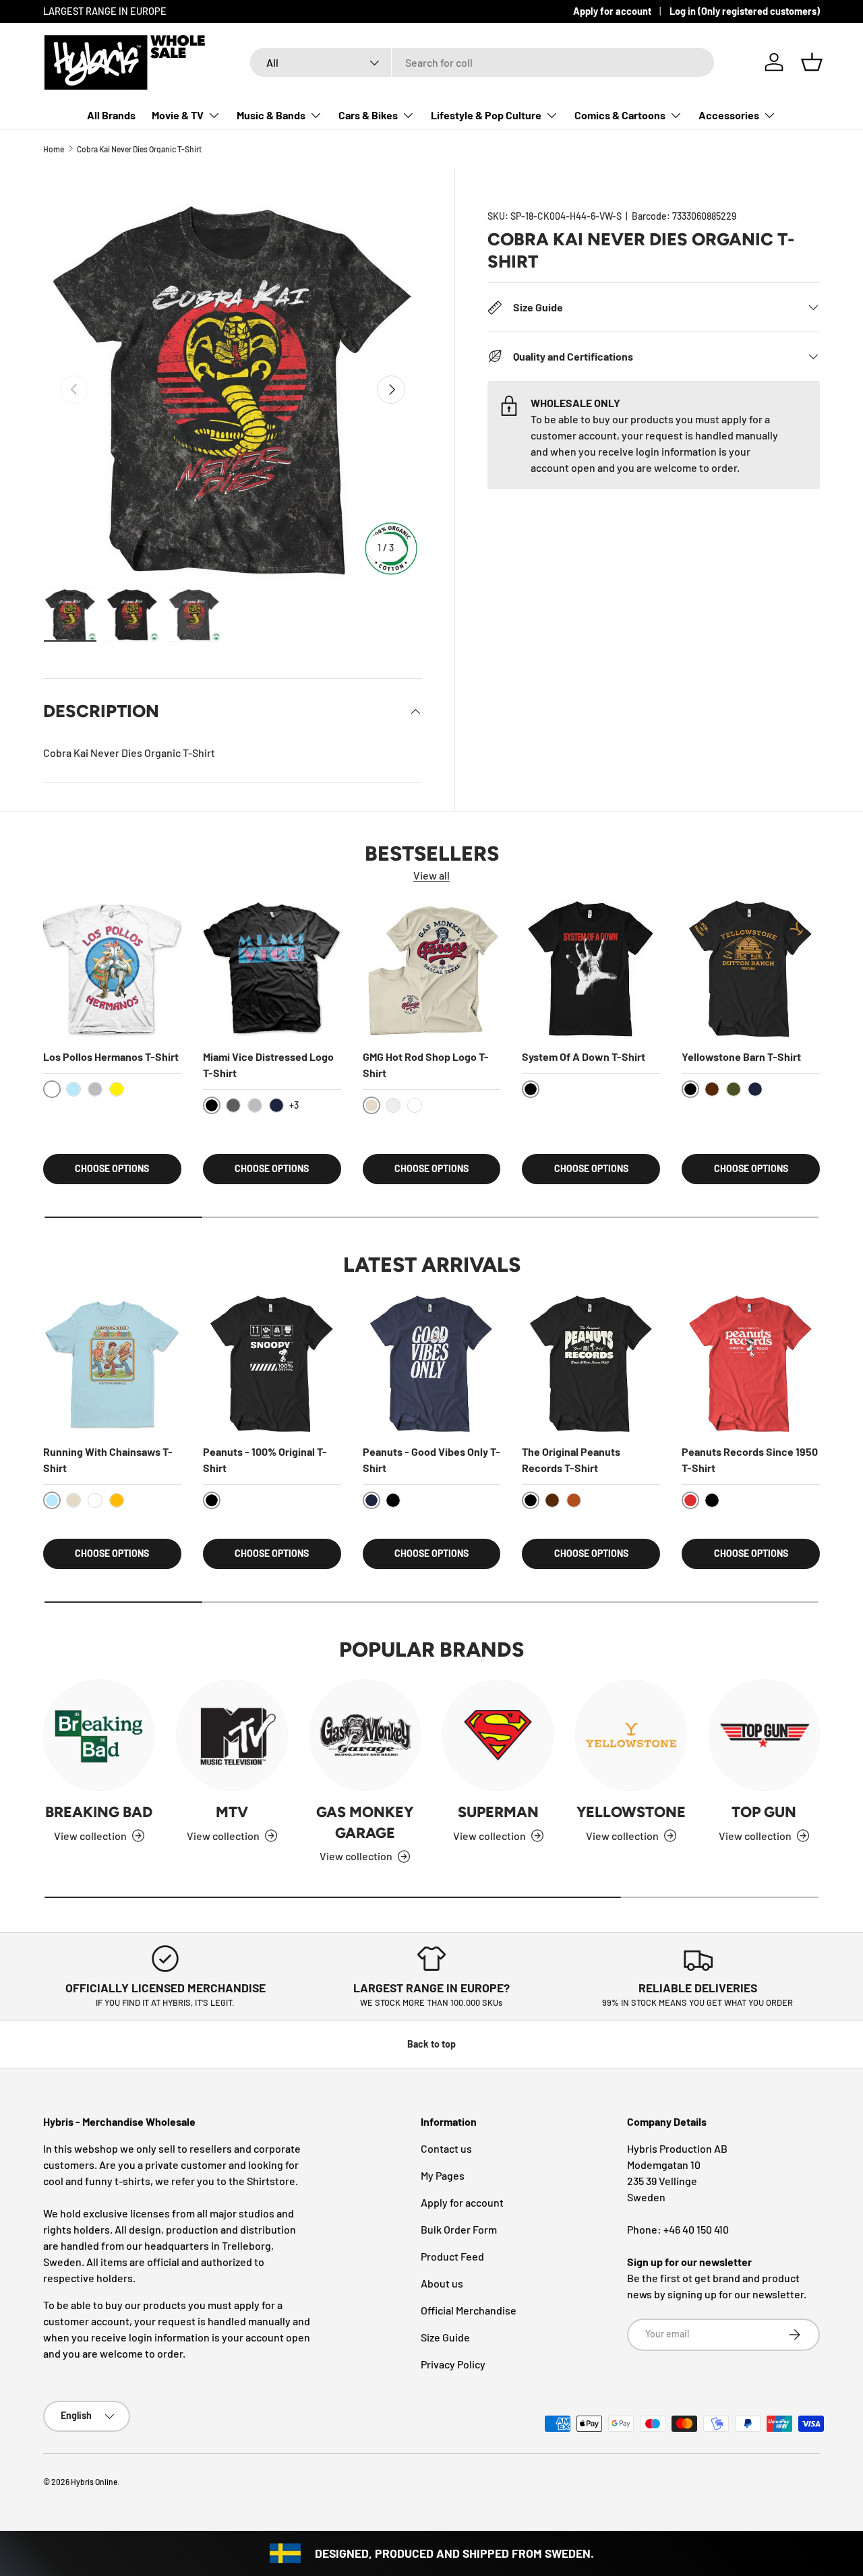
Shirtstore (271, 2181)
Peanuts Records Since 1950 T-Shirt (750, 1460)
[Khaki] (73, 1500)
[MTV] (232, 1735)
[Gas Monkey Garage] (365, 1735)
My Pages (443, 2175)
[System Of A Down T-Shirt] (591, 969)
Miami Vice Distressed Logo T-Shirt (268, 1065)
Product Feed (452, 2256)
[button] (812, 62)
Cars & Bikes (368, 115)
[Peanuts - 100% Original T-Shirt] (272, 1364)
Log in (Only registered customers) (745, 11)
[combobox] (482, 62)
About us (442, 2283)
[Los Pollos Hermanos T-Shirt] (112, 969)
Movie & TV (178, 115)
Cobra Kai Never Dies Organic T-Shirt (139, 149)
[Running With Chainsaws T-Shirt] (112, 1364)
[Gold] (117, 1500)
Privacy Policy (453, 2364)
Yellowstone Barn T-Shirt (741, 1056)
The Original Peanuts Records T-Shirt (571, 1460)
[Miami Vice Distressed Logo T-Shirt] (272, 969)
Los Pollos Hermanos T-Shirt (111, 1056)
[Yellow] (117, 1089)
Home (54, 149)
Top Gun (764, 1812)
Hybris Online (94, 2482)
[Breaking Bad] (99, 1735)
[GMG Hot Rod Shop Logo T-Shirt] (432, 969)
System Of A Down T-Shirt (584, 1056)
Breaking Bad (99, 1812)
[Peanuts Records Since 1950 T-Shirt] (751, 1364)
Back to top (431, 2044)
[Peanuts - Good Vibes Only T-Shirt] (432, 1364)
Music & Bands (271, 115)
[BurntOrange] (574, 1500)
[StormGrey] (393, 1105)
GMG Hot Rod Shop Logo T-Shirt (426, 1065)
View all (431, 875)
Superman (498, 1812)
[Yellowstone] (631, 1735)
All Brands (111, 115)
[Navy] (276, 1105)
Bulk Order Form (459, 2229)
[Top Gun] (764, 1735)
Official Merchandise (469, 2310)
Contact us (446, 2148)
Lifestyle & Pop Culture (486, 115)
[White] (415, 1105)
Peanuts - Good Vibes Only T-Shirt (431, 1460)
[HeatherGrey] (95, 1089)
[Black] (393, 1500)
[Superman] (498, 1735)
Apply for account (612, 11)
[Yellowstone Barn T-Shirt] (751, 969)
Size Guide (445, 2337)
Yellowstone (631, 1812)
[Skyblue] (73, 1089)
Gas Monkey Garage (365, 1822)
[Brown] (712, 1089)
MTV (232, 1812)
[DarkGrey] (233, 1105)
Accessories (729, 115)
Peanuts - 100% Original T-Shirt (265, 1460)
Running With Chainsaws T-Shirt (108, 1460)
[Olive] (734, 1089)
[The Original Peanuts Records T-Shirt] (591, 1364)
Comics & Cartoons (620, 115)
